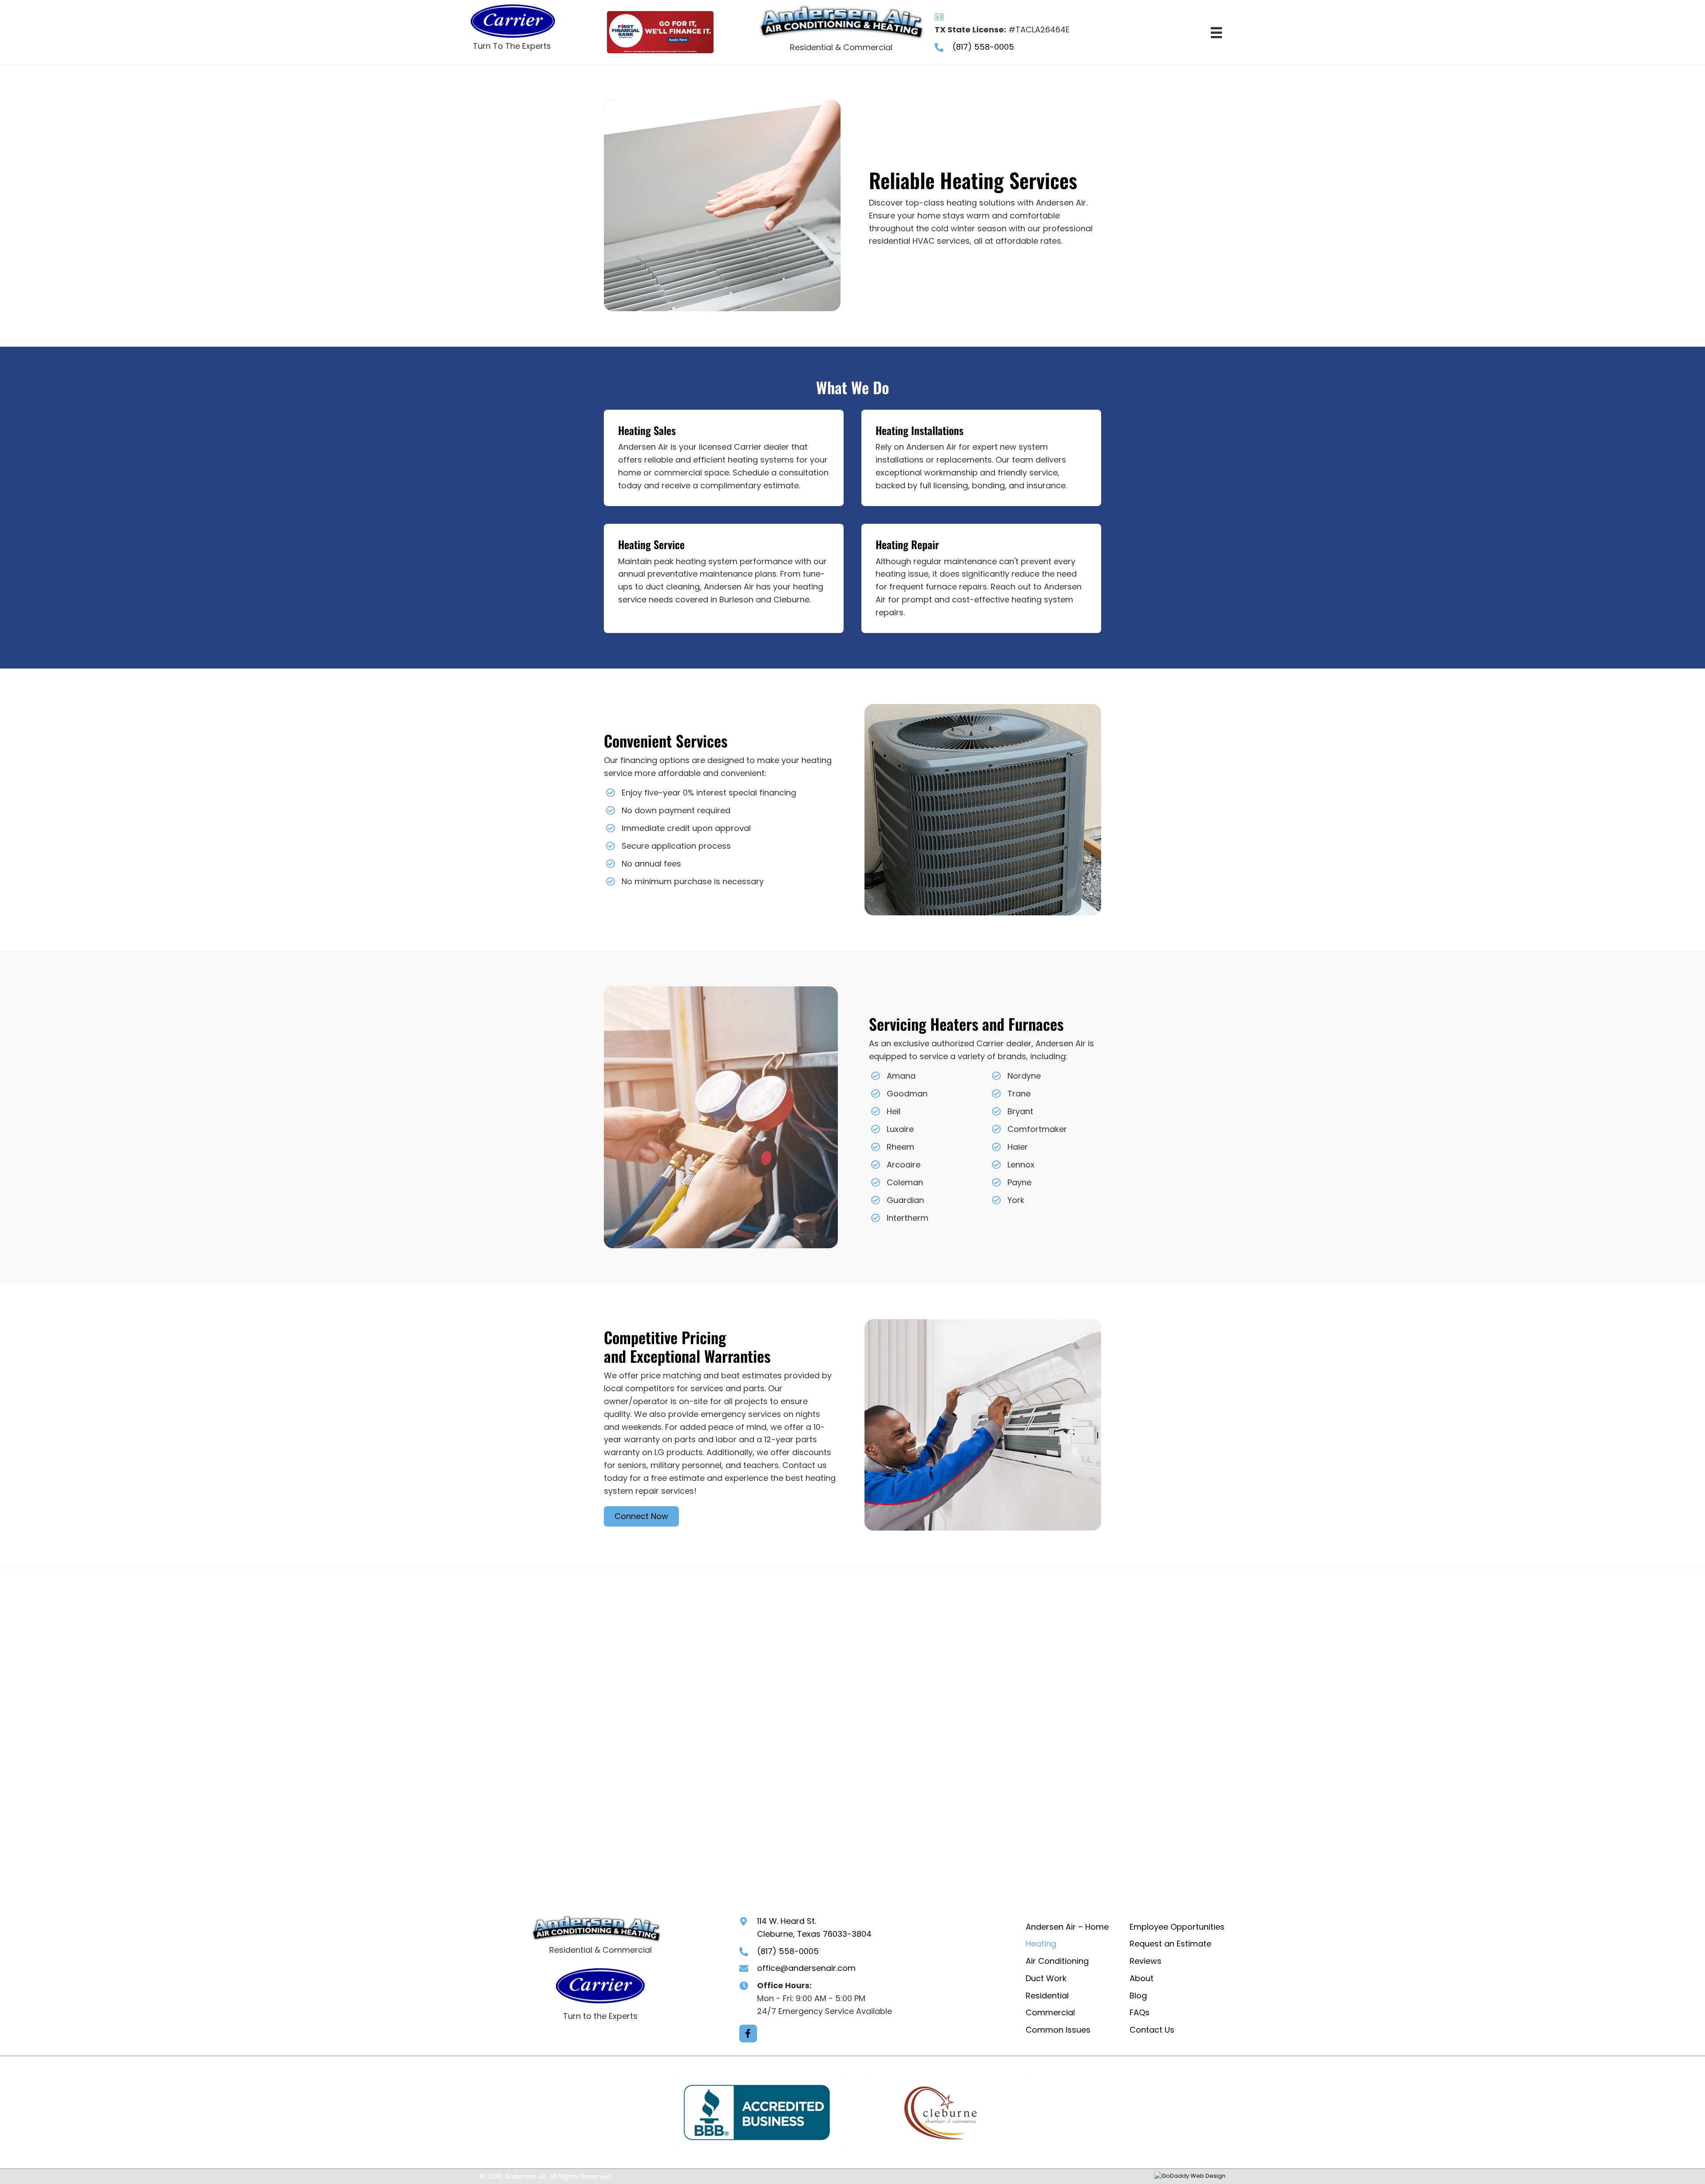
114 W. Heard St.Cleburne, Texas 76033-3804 (814, 1927)
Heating (1041, 1944)
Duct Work (1046, 1978)
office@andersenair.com (806, 1968)
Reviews (1146, 1961)
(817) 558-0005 (983, 47)
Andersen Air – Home (1067, 1927)
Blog (1138, 1996)
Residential (1047, 1996)
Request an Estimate (1170, 1944)
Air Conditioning (1057, 1961)
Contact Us (1152, 2030)
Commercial (1050, 2013)
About (1142, 1978)
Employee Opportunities (1177, 1927)
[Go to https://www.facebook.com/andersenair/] (748, 2034)
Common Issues (1058, 2030)
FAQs (1140, 2013)
